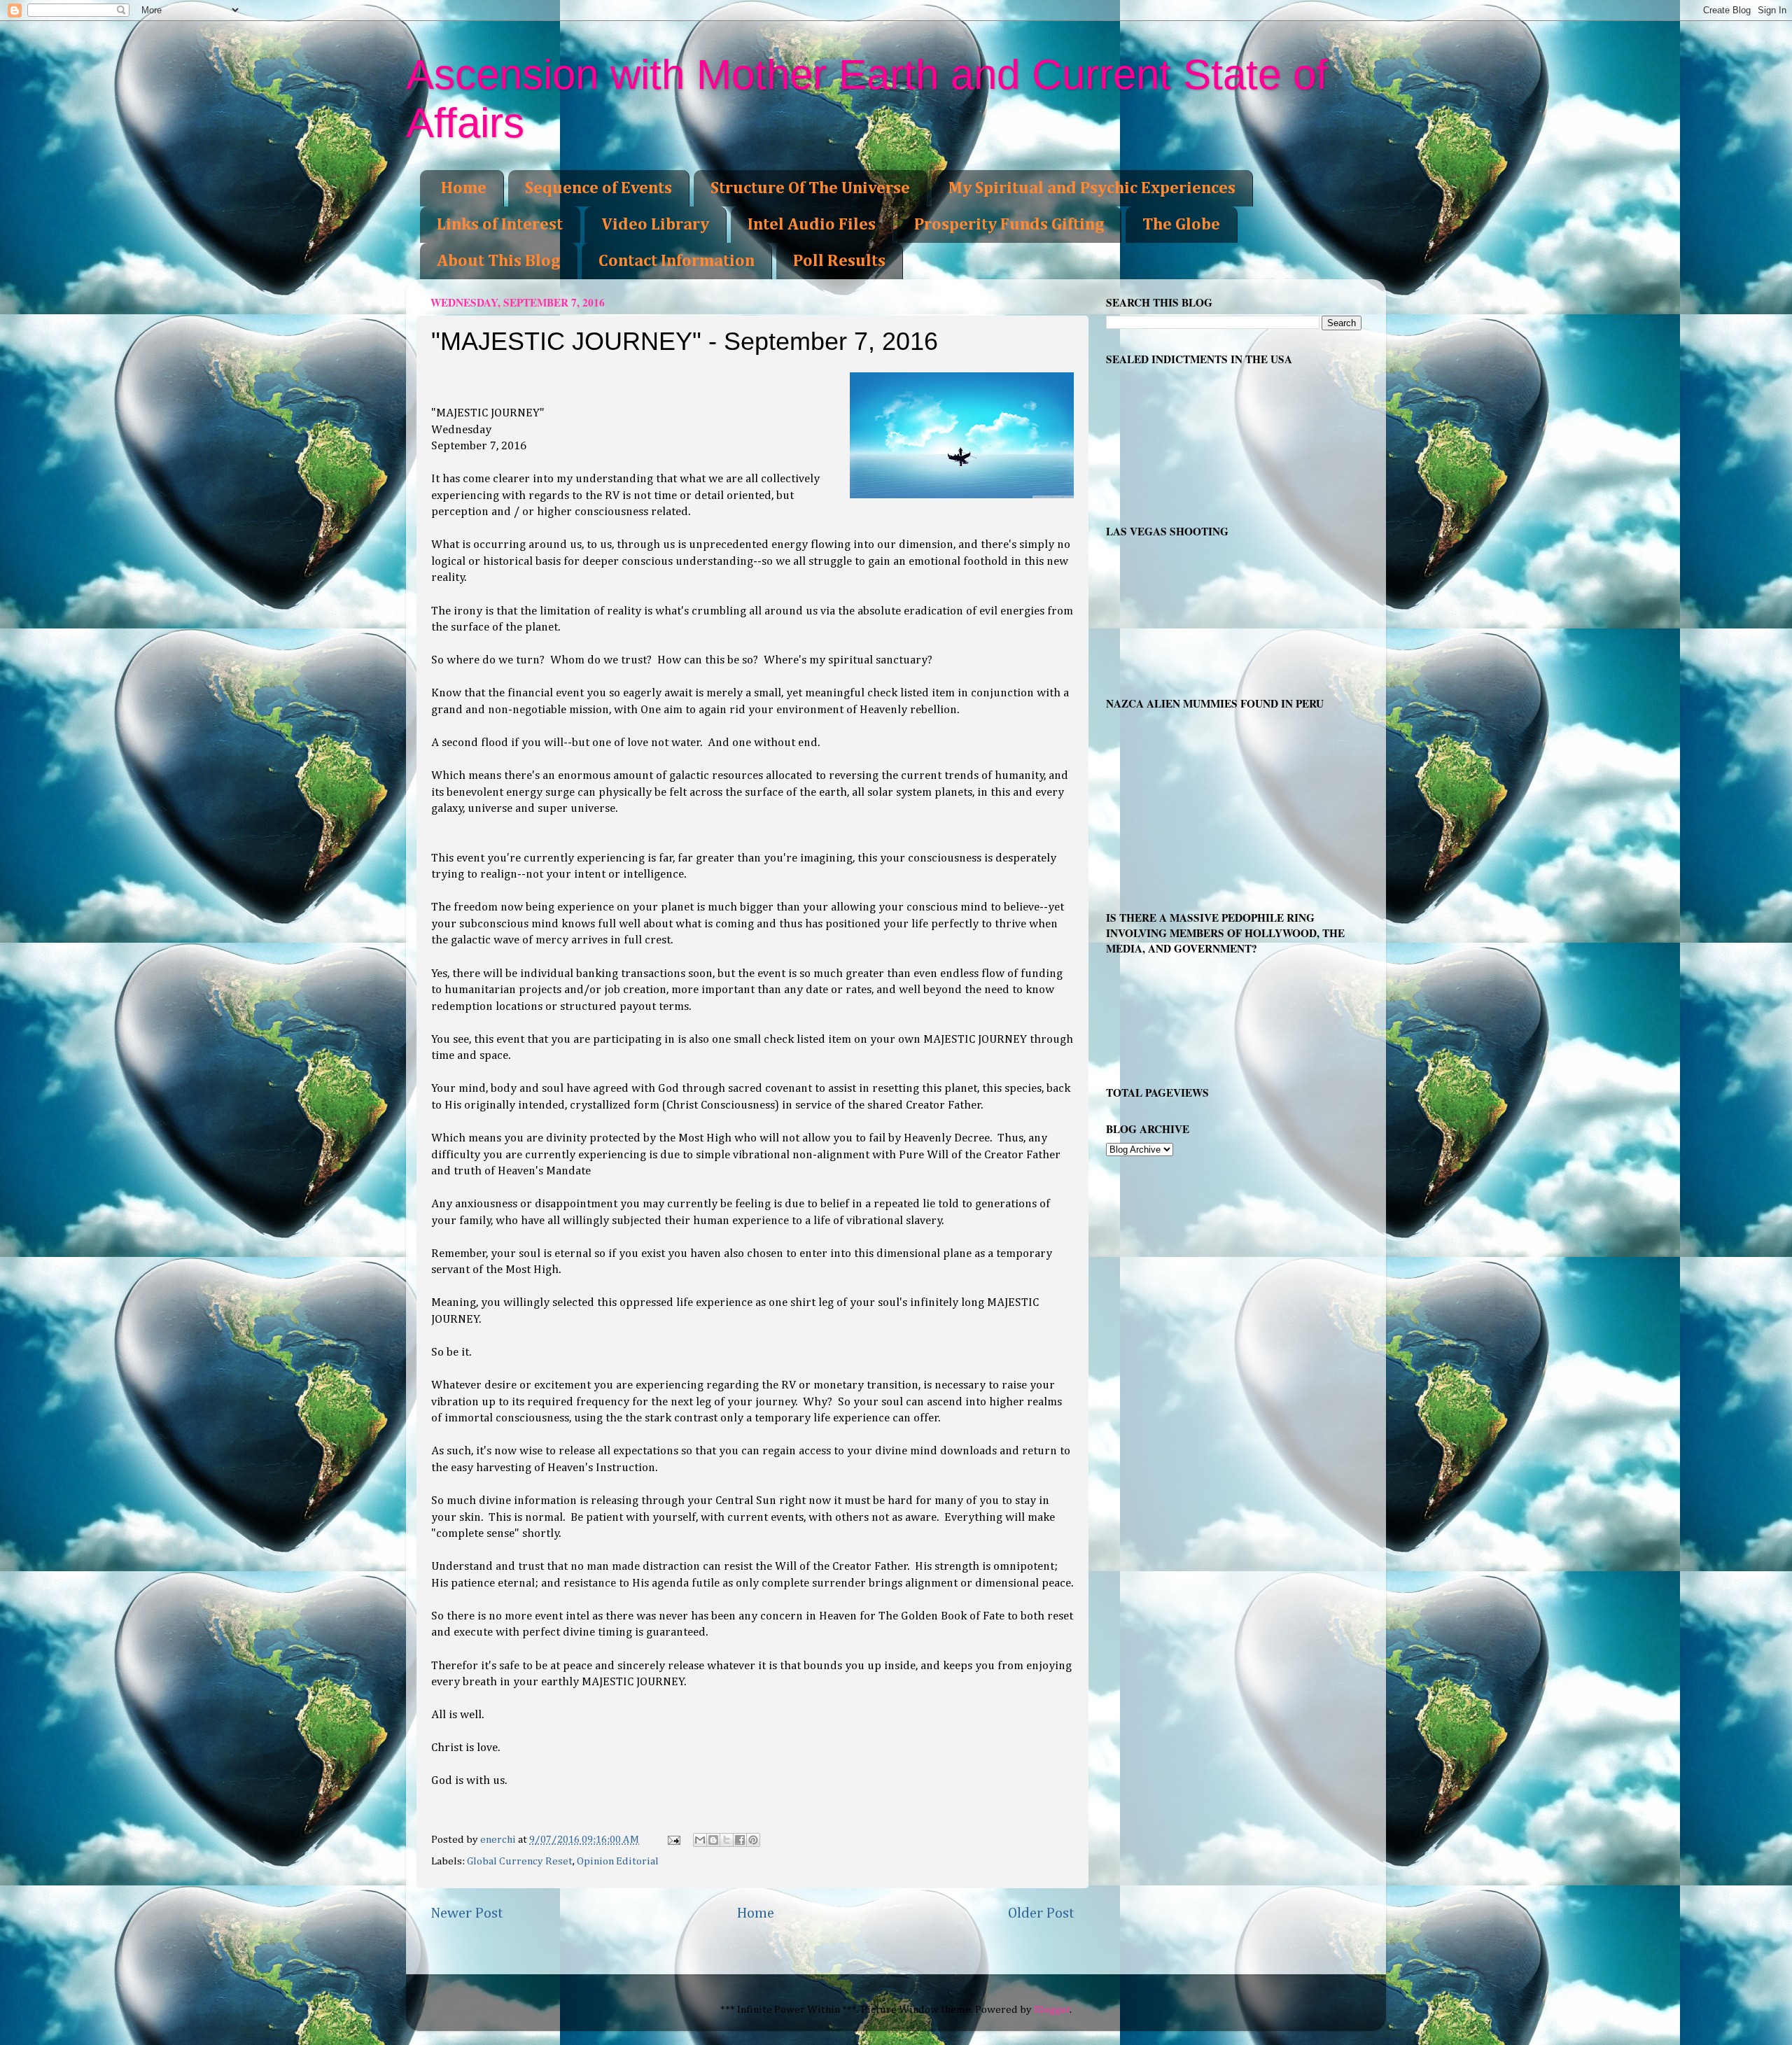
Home (464, 188)
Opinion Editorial (618, 1861)
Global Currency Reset (520, 1861)
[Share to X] (727, 1840)
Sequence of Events (598, 188)
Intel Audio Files (812, 225)
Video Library (655, 225)
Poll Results (839, 261)
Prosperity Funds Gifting (1009, 225)
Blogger (1052, 2010)
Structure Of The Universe (810, 188)
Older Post (1041, 1913)
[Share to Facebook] (740, 1840)
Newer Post (467, 1913)
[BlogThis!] (713, 1840)
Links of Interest (500, 225)
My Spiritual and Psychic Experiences (1092, 188)
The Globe (1181, 225)
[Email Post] (673, 1840)
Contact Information (677, 261)
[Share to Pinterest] (753, 1840)
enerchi (499, 1840)
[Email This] (700, 1840)
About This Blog (498, 261)
